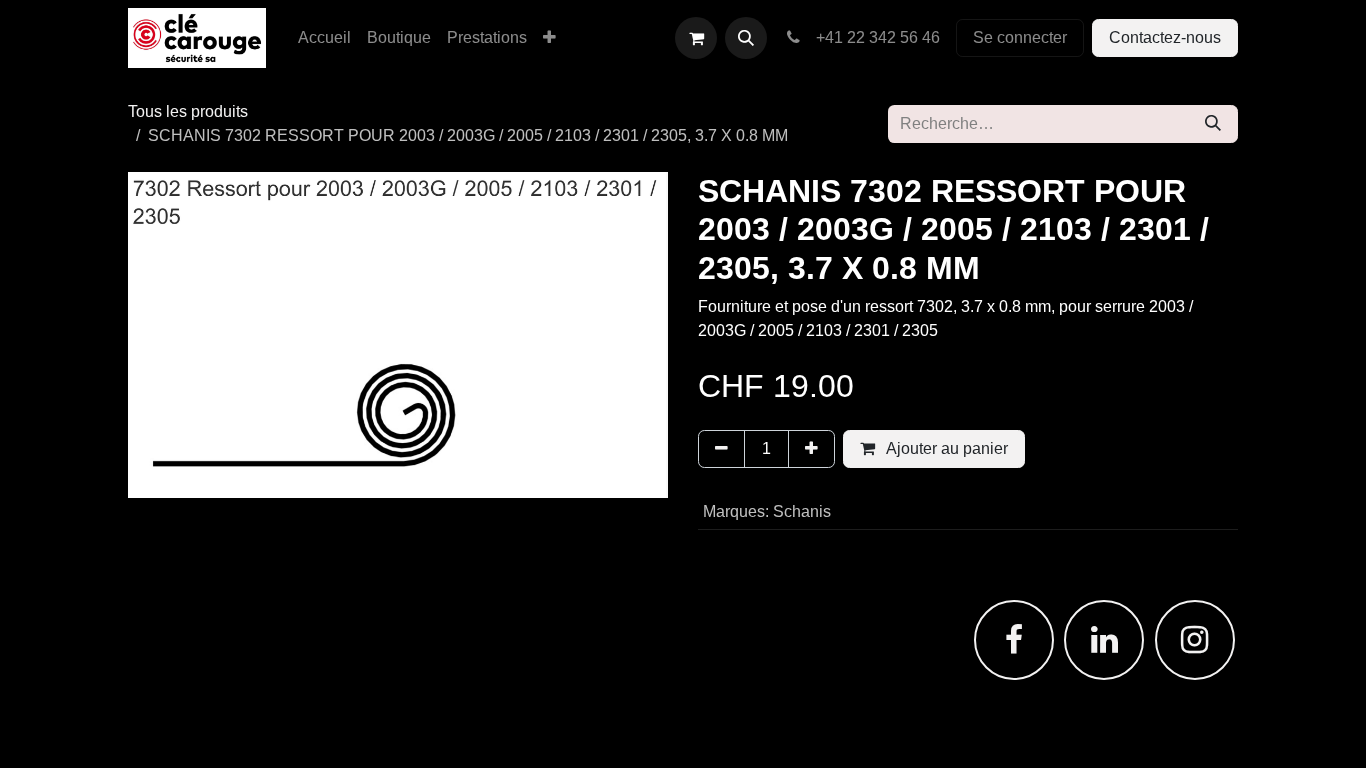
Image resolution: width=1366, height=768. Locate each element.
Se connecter (1020, 37)
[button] (746, 38)
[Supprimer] (721, 449)
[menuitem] (324, 38)
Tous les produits (188, 111)
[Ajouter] (811, 449)
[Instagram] (1195, 640)
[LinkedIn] (1104, 640)
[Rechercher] (1213, 124)
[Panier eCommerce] (696, 38)
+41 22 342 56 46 (874, 37)
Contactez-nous (1165, 37)
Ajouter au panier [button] (945, 448)
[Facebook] (1014, 640)
